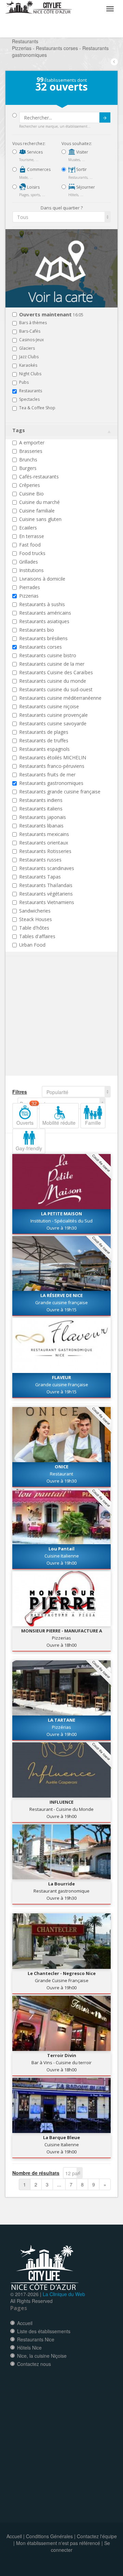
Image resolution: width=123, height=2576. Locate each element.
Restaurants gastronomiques (51, 783)
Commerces (38, 169)
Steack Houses (36, 919)
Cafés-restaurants (39, 477)
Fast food (30, 545)
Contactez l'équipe (97, 2536)
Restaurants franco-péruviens (52, 766)
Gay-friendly (29, 1148)
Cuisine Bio (31, 494)
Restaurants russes (40, 860)
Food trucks (32, 553)
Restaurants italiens (41, 809)
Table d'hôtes (34, 928)
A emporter (32, 442)
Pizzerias (29, 596)
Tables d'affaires (37, 936)
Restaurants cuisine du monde (53, 681)
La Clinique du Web (64, 2294)
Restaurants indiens (41, 800)
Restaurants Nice (36, 2339)
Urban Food (32, 945)
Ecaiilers (28, 528)
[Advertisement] (53, 1026)
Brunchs (28, 460)
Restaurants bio (37, 630)
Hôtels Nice (29, 2348)
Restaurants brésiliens (43, 638)
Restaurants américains (45, 613)
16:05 (51, 315)
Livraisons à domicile (42, 579)
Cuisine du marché (39, 502)
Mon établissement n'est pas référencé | (59, 2543)
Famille (93, 1123)
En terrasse (32, 536)
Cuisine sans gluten (40, 519)
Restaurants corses (40, 647)
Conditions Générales (49, 2536)
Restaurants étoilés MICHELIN (53, 757)
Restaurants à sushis (42, 604)
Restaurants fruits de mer (47, 775)
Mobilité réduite (59, 1123)
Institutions (31, 570)
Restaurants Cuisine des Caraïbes (56, 672)
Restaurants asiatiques (44, 621)
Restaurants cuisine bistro (48, 655)
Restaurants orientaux (44, 843)
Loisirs (33, 187)
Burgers (28, 468)
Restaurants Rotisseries (45, 851)
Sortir (81, 169)
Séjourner (85, 187)
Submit (105, 117)
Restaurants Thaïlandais (46, 885)
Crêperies (30, 485)
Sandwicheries (35, 911)
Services (34, 152)
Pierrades (30, 587)
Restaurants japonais (43, 817)
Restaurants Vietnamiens (47, 902)
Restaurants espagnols (44, 749)
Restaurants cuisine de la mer (52, 664)
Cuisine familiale (37, 511)
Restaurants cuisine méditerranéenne (60, 698)
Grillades (29, 562)
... (59, 2184)
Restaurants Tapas (40, 877)
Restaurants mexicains (44, 834)
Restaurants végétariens (46, 894)
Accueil (25, 2323)
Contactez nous (34, 2364)
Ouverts (27, 1115)
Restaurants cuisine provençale (53, 715)
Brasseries (31, 451)
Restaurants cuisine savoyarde (53, 723)
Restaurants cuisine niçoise (49, 706)
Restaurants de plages (44, 732)
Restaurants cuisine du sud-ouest (56, 689)
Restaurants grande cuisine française (60, 792)
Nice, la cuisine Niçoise (42, 2356)
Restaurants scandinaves (47, 868)
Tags (19, 430)
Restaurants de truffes (44, 740)
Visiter (82, 152)
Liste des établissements (44, 2331)
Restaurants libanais (41, 826)
